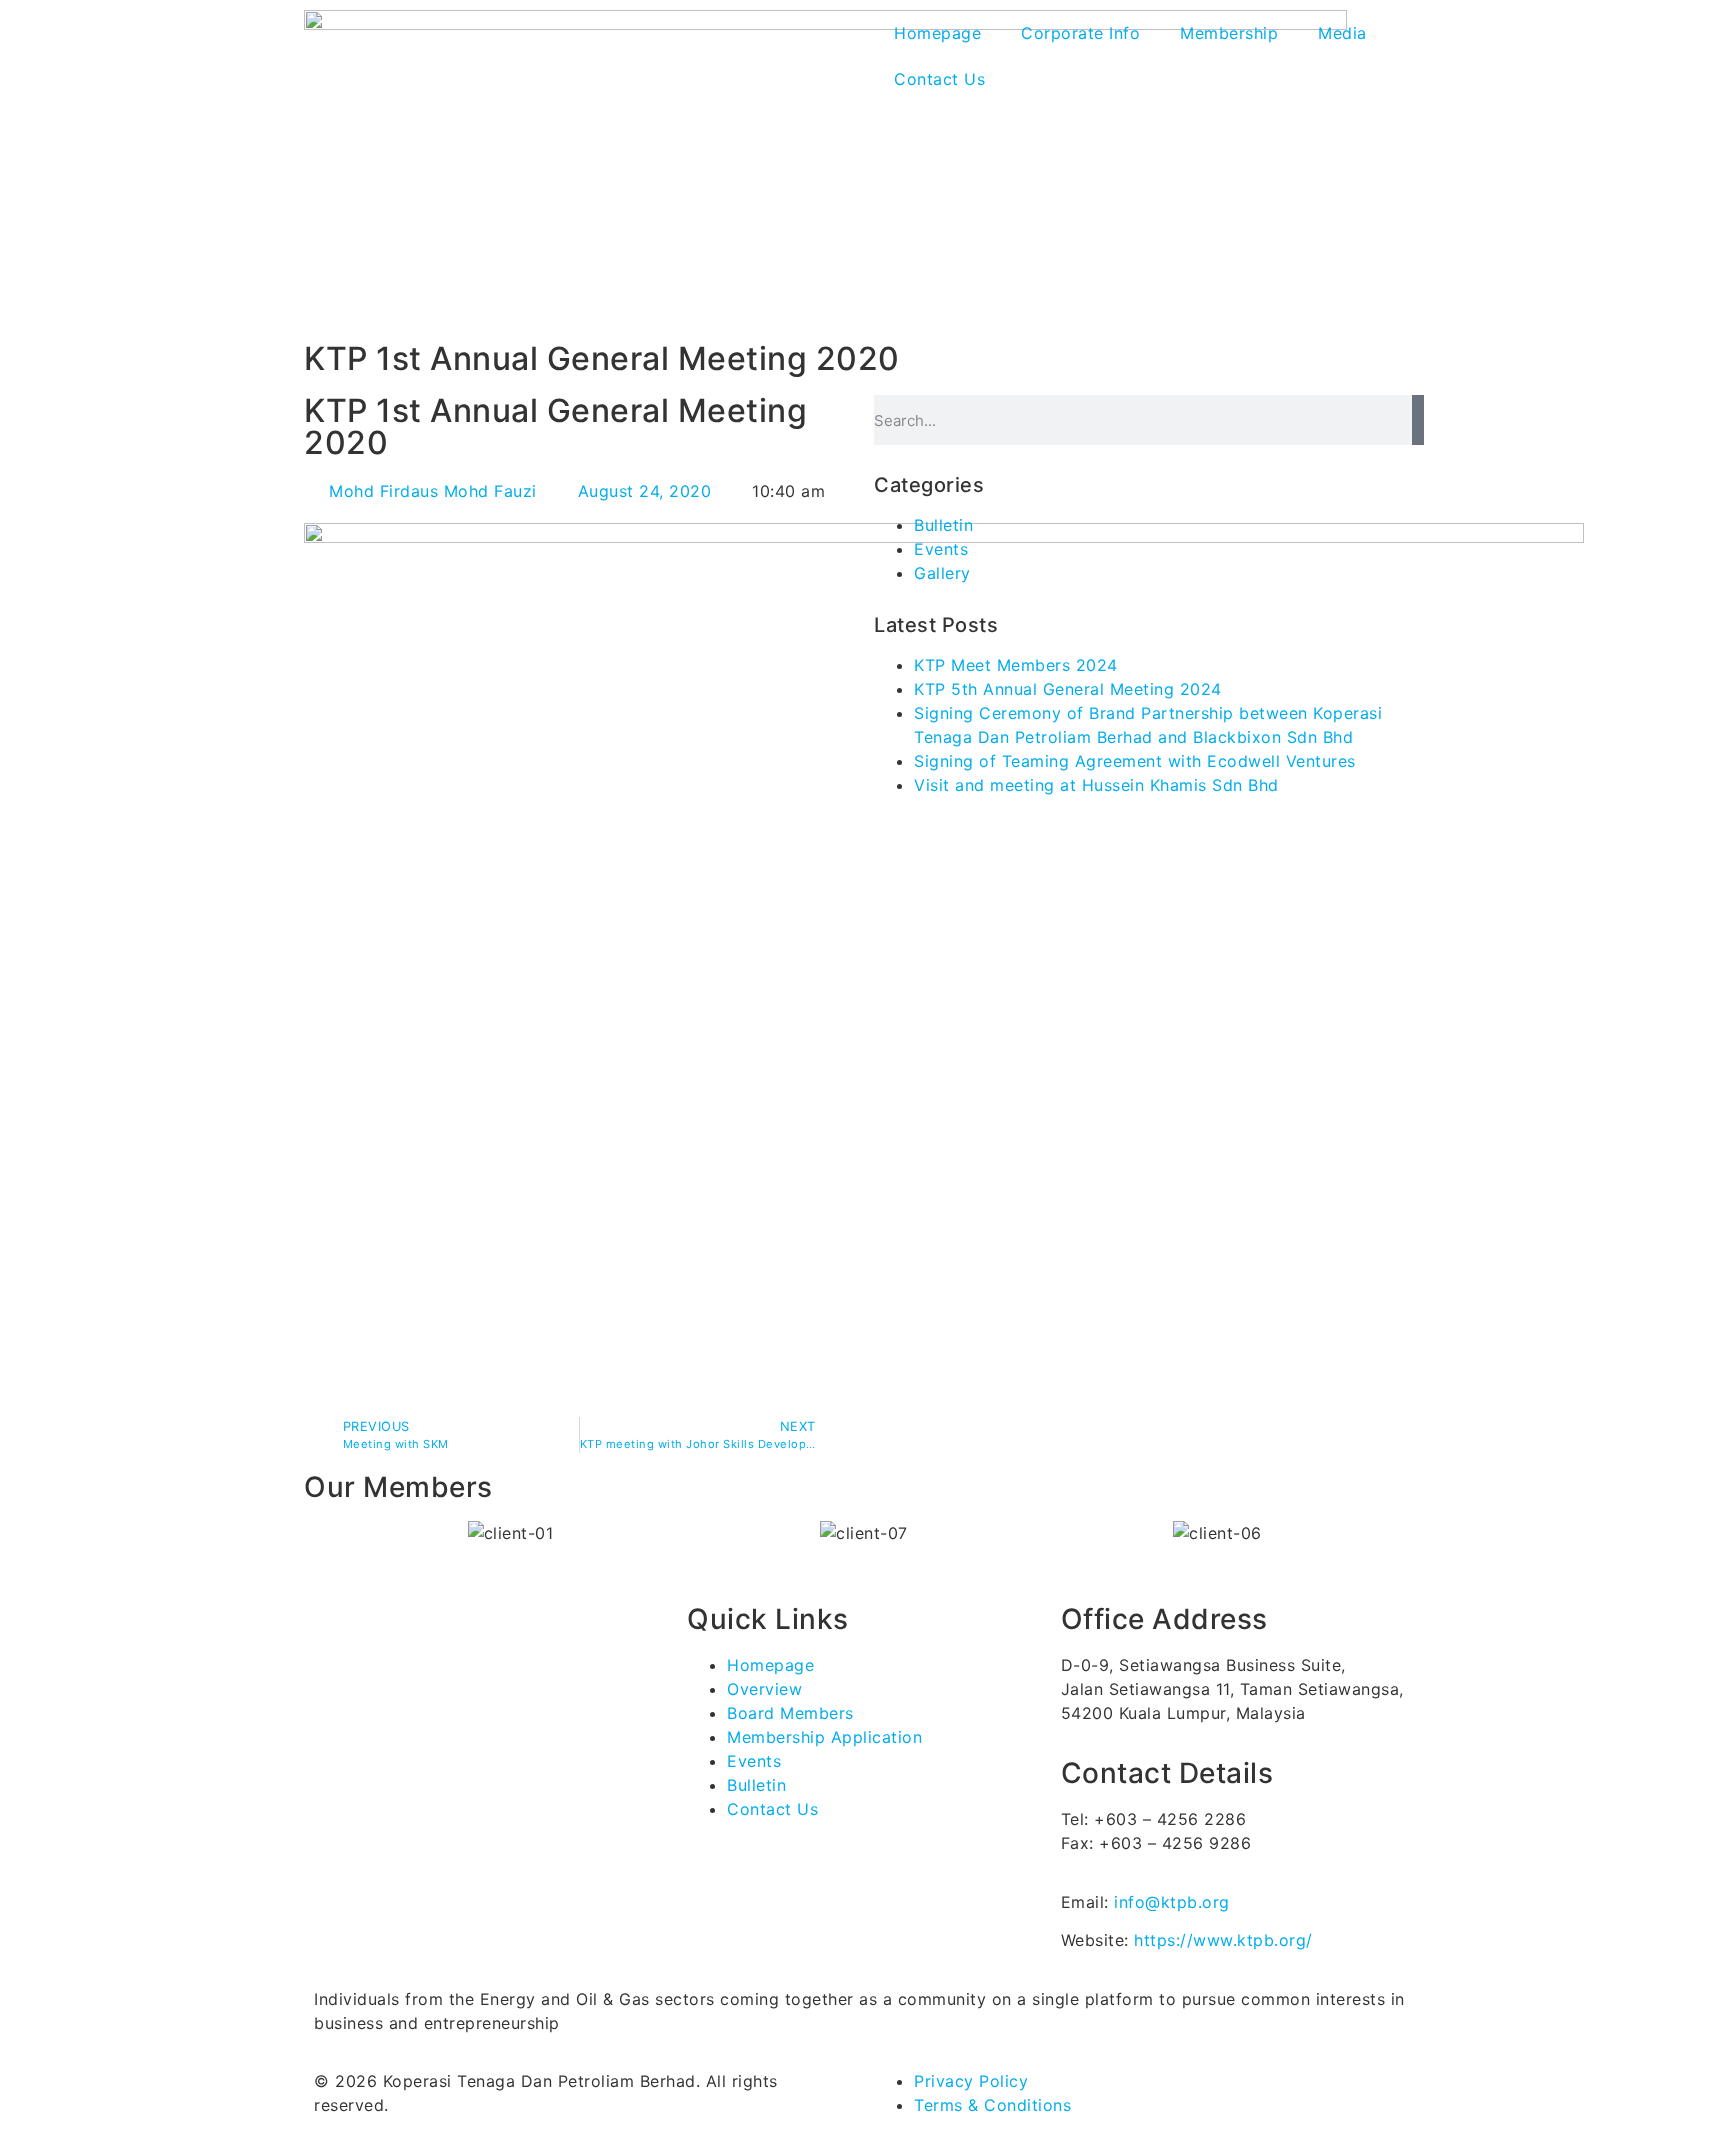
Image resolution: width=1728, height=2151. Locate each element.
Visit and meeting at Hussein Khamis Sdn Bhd (1096, 785)
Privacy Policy (971, 2081)
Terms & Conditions (992, 2105)
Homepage (937, 33)
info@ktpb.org (1172, 1902)
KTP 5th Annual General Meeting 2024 (1068, 689)
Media (1342, 33)
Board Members (790, 1713)
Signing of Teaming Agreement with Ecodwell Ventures (1135, 761)
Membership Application (824, 1737)
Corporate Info (1080, 33)
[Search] (1418, 420)
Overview (764, 1689)
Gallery (942, 573)
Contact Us (939, 79)
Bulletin (943, 525)
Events (941, 549)
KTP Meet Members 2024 (1016, 665)
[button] (314, 1532)
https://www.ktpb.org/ (1223, 1940)
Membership (1229, 33)
